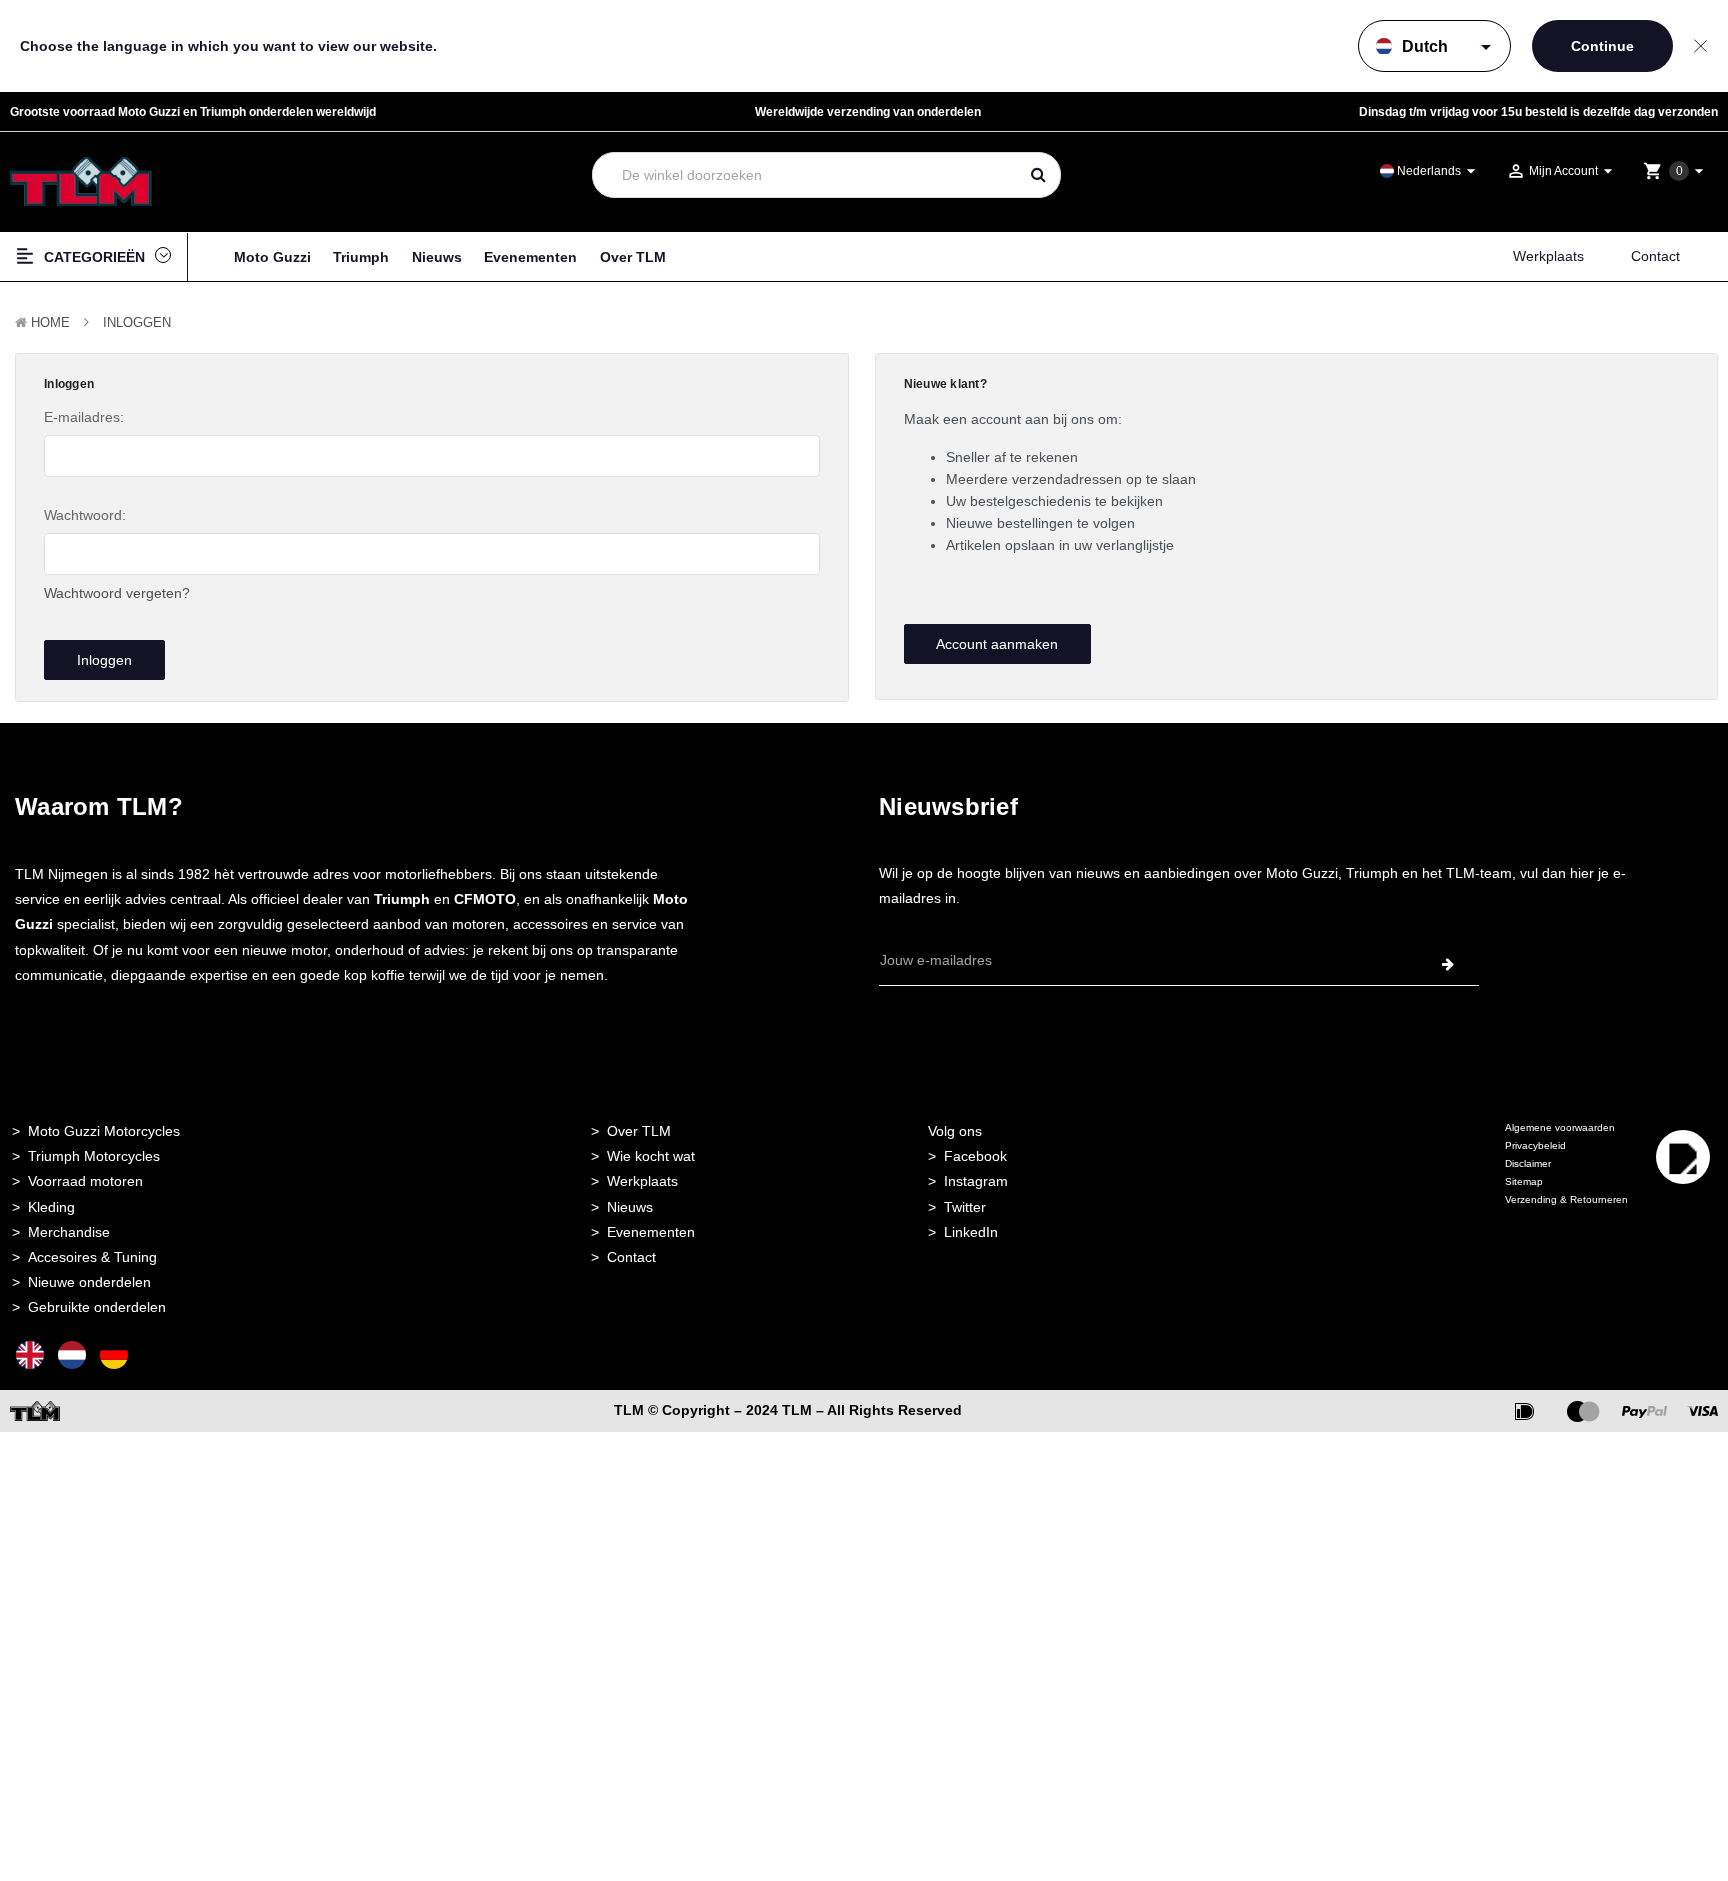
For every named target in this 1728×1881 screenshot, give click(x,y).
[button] (1683, 1189)
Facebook (975, 1156)
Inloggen (137, 322)
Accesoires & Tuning (92, 1257)
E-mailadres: (84, 417)
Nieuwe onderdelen (89, 1282)
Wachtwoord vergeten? (117, 593)
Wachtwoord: (85, 515)
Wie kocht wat (651, 1156)
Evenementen (530, 257)
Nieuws (437, 257)
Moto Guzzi (272, 257)
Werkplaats (1548, 256)
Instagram (976, 1181)
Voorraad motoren (85, 1181)
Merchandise (69, 1232)
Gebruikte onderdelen (97, 1307)
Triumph (361, 257)
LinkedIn (971, 1232)
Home (50, 322)
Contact (1655, 256)
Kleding (51, 1207)
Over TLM (633, 257)
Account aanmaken (997, 644)
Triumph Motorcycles (94, 1156)
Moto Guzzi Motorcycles (104, 1131)
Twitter (965, 1207)
